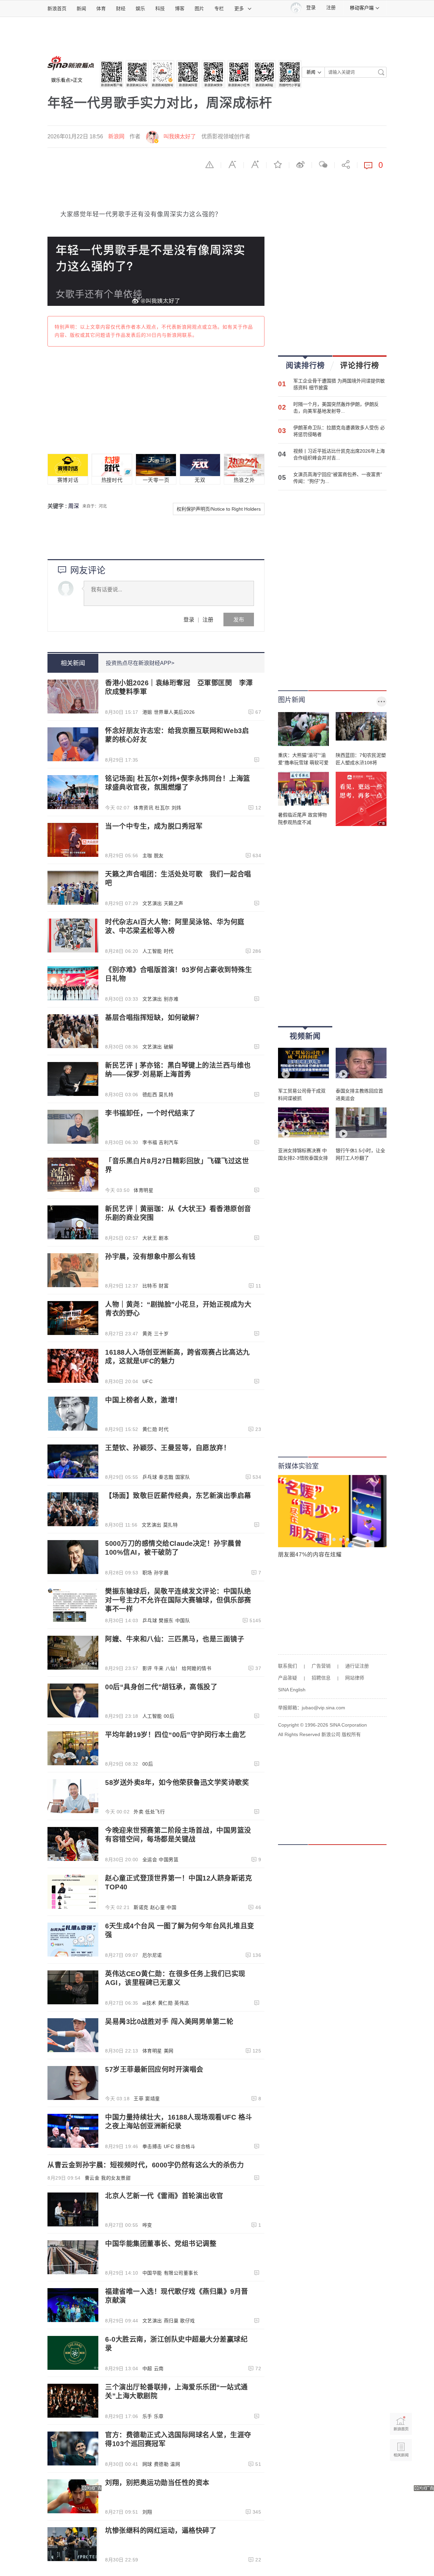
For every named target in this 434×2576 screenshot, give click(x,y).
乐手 (147, 2416)
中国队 (183, 1620)
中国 (171, 1907)
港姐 (147, 712)
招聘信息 (321, 1678)
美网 (169, 2051)
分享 (346, 164)
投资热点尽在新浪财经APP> (140, 663)
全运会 (150, 1860)
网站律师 (355, 1678)
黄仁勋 (150, 1429)
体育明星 (143, 1190)
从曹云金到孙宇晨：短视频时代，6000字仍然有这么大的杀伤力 (146, 2165)
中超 (147, 2368)
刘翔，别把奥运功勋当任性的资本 (157, 2483)
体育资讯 (143, 808)
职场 (147, 1573)
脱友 (159, 856)
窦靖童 (153, 2099)
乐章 (159, 2416)
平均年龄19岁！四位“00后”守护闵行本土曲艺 (176, 1735)
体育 (101, 8)
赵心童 (158, 1907)
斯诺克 (141, 1907)
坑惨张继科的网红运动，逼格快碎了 (161, 2531)
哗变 (147, 2225)
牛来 (159, 1668)
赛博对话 (68, 480)
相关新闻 (73, 663)
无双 (200, 480)
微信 (323, 164)
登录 (189, 619)
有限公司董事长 (181, 2273)
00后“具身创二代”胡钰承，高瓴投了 (161, 1687)
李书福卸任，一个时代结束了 (150, 1113)
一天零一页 (156, 480)
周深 (74, 506)
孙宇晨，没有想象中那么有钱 (150, 1257)
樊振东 (166, 1620)
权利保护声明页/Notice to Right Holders (219, 509)
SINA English (292, 1690)
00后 (169, 1716)
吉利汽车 (169, 1142)
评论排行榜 (360, 365)
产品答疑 (288, 1678)
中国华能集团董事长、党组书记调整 (161, 2244)
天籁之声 (174, 903)
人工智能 (152, 951)
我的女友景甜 (116, 2178)
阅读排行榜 (305, 365)
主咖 (147, 856)
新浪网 (116, 136)
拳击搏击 (152, 2146)
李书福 (150, 1142)
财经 (121, 8)
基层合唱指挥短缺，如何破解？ (154, 1018)
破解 (169, 1047)
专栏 (219, 8)
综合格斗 (185, 2146)
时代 (169, 951)
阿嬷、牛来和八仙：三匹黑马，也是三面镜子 (175, 1639)
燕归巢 (171, 2321)
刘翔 (147, 2512)
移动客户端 (362, 8)
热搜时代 (112, 480)
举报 (210, 164)
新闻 (81, 8)
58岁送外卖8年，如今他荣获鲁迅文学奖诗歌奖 (177, 1783)
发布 (239, 619)
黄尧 (147, 1334)
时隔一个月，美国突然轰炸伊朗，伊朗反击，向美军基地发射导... (336, 408)
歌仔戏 (188, 2321)
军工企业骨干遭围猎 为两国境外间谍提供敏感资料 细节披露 (339, 384)
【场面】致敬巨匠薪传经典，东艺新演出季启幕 (178, 1496)
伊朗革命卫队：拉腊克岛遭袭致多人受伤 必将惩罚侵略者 (339, 431)
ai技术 (149, 2003)
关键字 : (58, 506)
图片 (199, 8)
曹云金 (92, 2178)
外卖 (139, 1812)
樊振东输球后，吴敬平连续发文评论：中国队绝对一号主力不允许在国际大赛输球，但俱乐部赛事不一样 (178, 1600)
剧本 (164, 1238)
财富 (164, 1286)
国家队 (183, 1477)
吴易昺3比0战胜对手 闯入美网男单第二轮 (169, 2022)
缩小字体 (232, 164)
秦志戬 (166, 1477)
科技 (160, 8)
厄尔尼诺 (152, 1955)
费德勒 (161, 2464)
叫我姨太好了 (180, 136)
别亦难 (171, 999)
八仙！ (173, 1668)
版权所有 (351, 1734)
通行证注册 (357, 1666)
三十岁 (161, 1334)
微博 (300, 164)
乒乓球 (150, 1477)
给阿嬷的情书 (196, 1668)
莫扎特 (166, 1095)
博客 (180, 8)
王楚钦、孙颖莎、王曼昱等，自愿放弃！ (168, 1448)
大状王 (150, 1238)
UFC (148, 1381)
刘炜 (176, 808)
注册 (331, 8)
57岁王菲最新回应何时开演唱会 (154, 2069)
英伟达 (182, 2003)
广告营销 (321, 1666)
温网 (175, 2464)
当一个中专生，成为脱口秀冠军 (154, 826)
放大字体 (255, 164)
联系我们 (288, 1666)
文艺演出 (152, 903)
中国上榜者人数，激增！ (143, 1400)
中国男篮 (169, 1860)
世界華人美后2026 (174, 712)
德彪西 (150, 1095)
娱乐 (140, 8)
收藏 (278, 164)
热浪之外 (244, 480)
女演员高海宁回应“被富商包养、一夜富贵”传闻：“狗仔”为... (338, 478)
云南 (159, 2368)
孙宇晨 (161, 1573)
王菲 (139, 2099)
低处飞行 (155, 1812)
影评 (147, 1668)
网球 (147, 2464)
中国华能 (152, 2273)
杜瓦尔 (162, 808)
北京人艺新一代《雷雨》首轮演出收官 (164, 2196)
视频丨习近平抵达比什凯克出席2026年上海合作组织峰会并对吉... (339, 454)
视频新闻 (305, 1036)
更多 (239, 8)
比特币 (150, 1286)
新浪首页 (57, 8)
